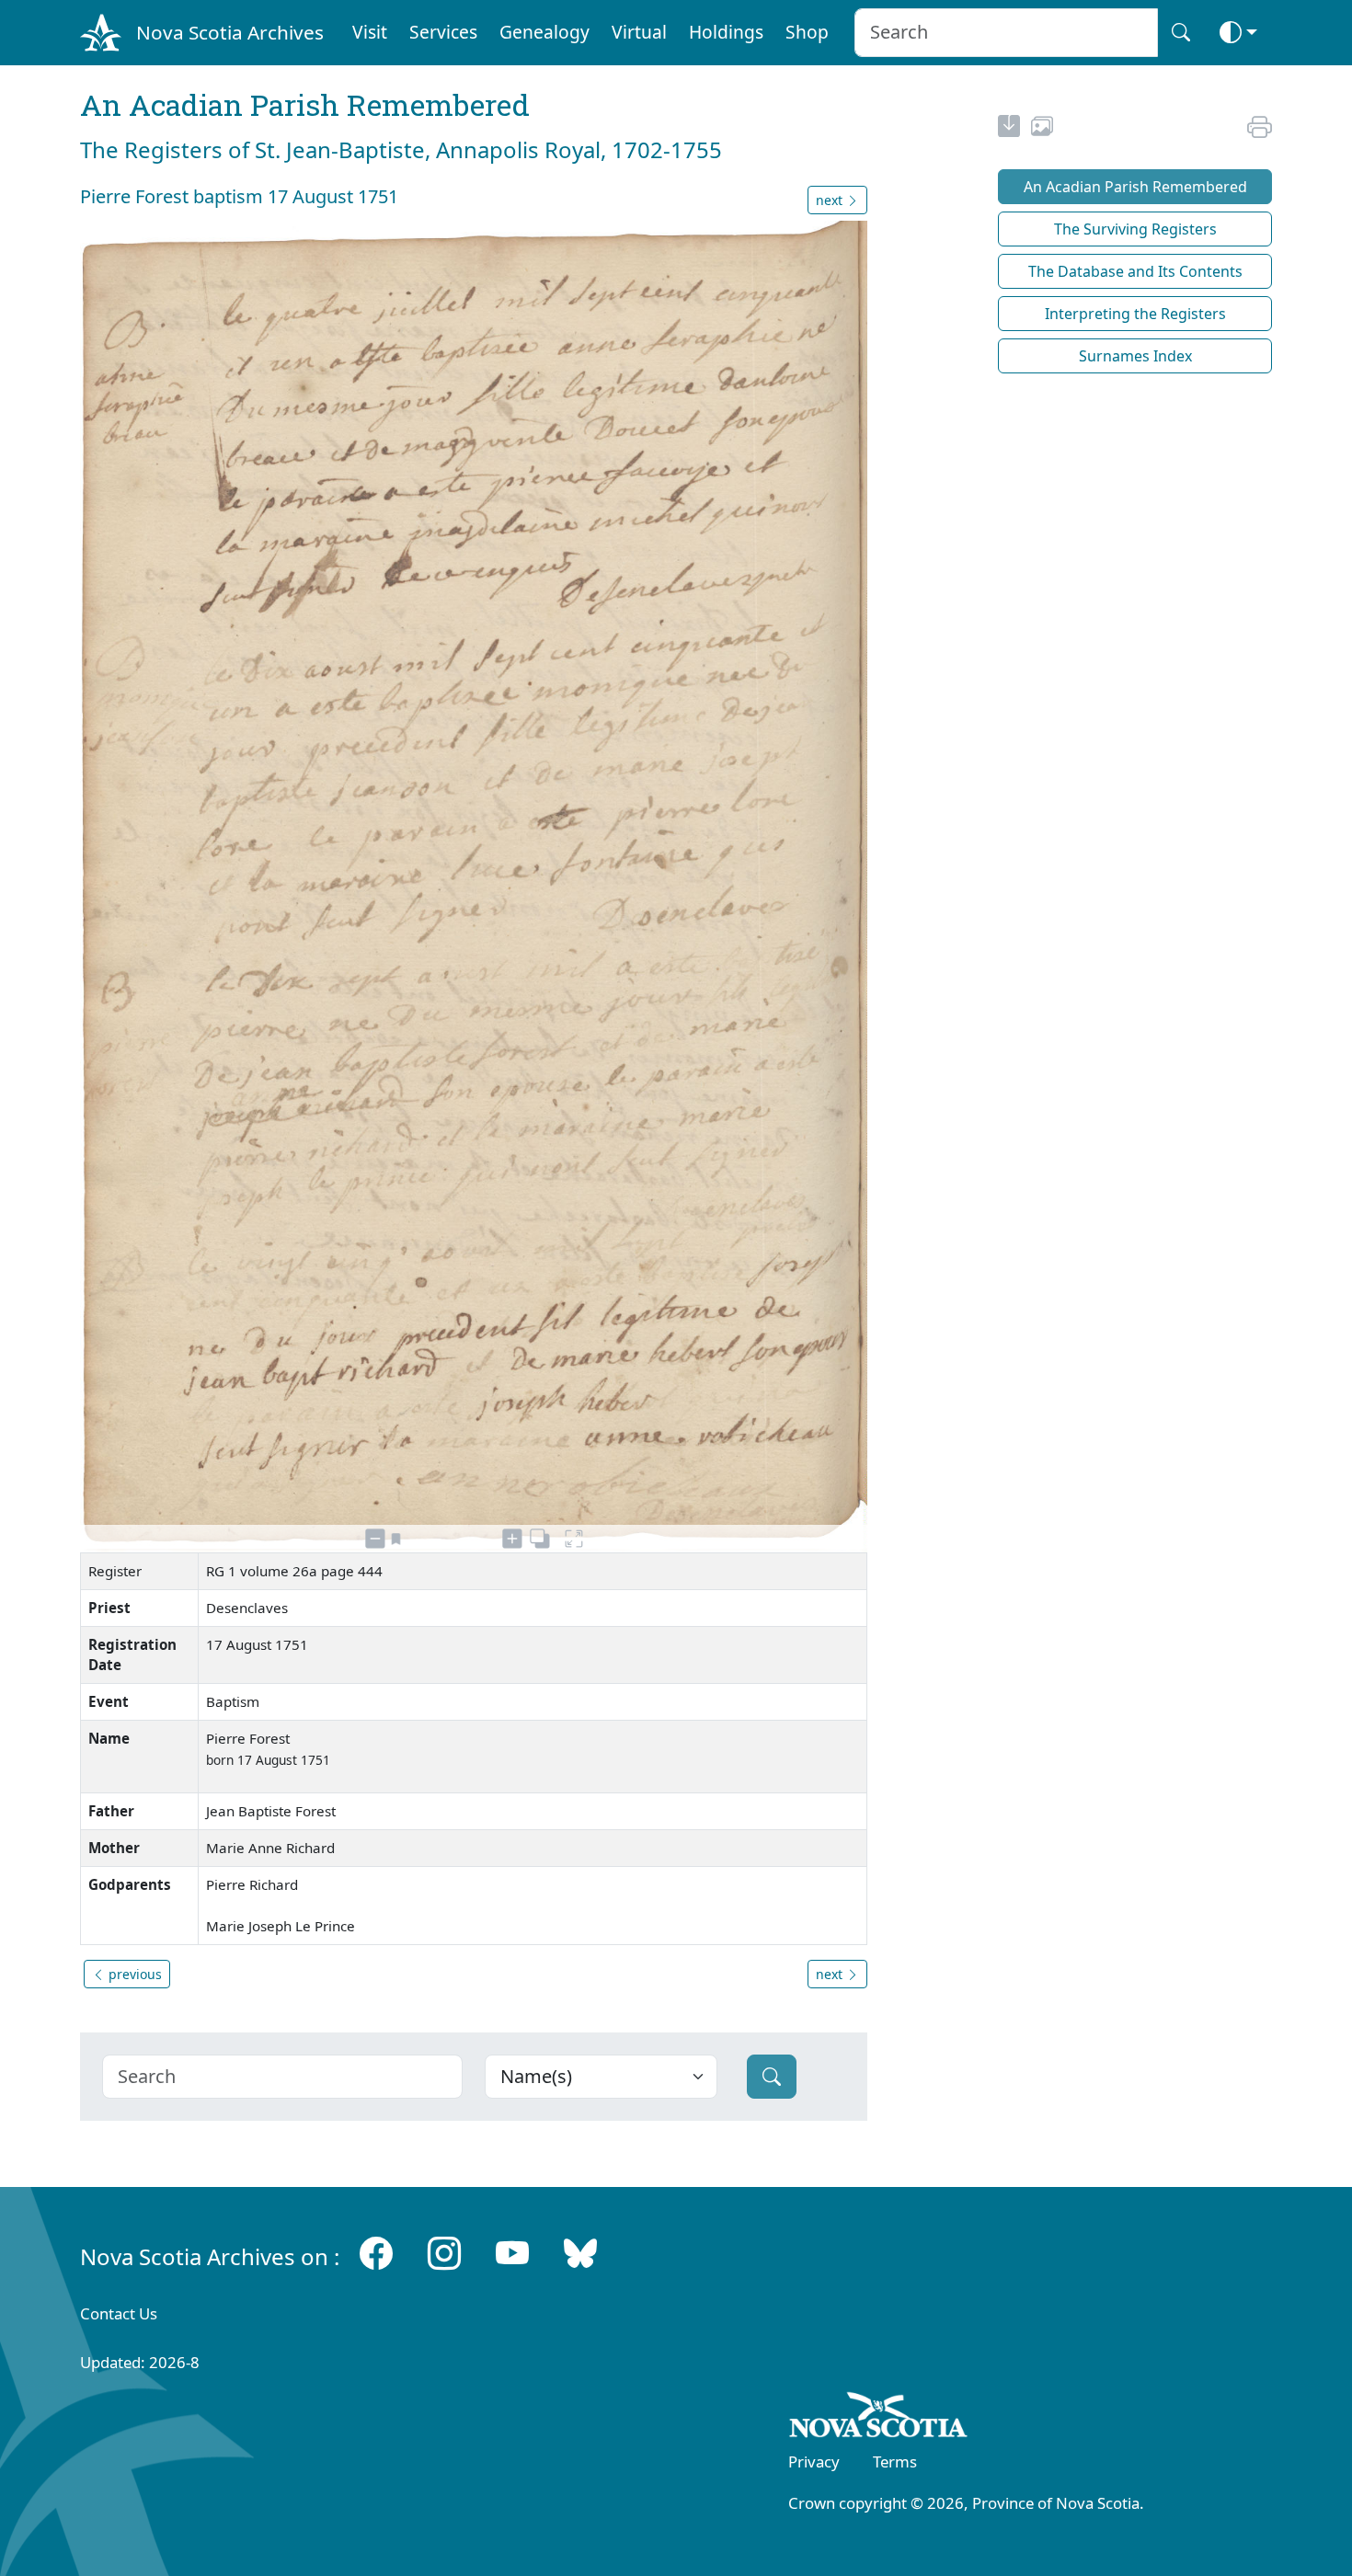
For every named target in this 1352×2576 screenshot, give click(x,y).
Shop (807, 32)
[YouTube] (512, 2253)
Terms (895, 2462)
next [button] (831, 200)
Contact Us (119, 2313)
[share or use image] (1042, 129)
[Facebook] (376, 2253)
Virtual (639, 32)
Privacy (814, 2462)
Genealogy (544, 32)
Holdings (726, 32)
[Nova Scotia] (879, 2419)
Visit (370, 32)
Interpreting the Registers (1135, 314)
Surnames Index (1135, 356)
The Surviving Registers (1135, 229)
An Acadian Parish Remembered (1135, 187)
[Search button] (1181, 33)
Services (443, 32)
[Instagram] (444, 2253)
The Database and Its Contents (1135, 271)
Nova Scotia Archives (230, 32)
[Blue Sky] (580, 2253)
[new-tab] (1009, 129)
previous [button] (133, 1974)
